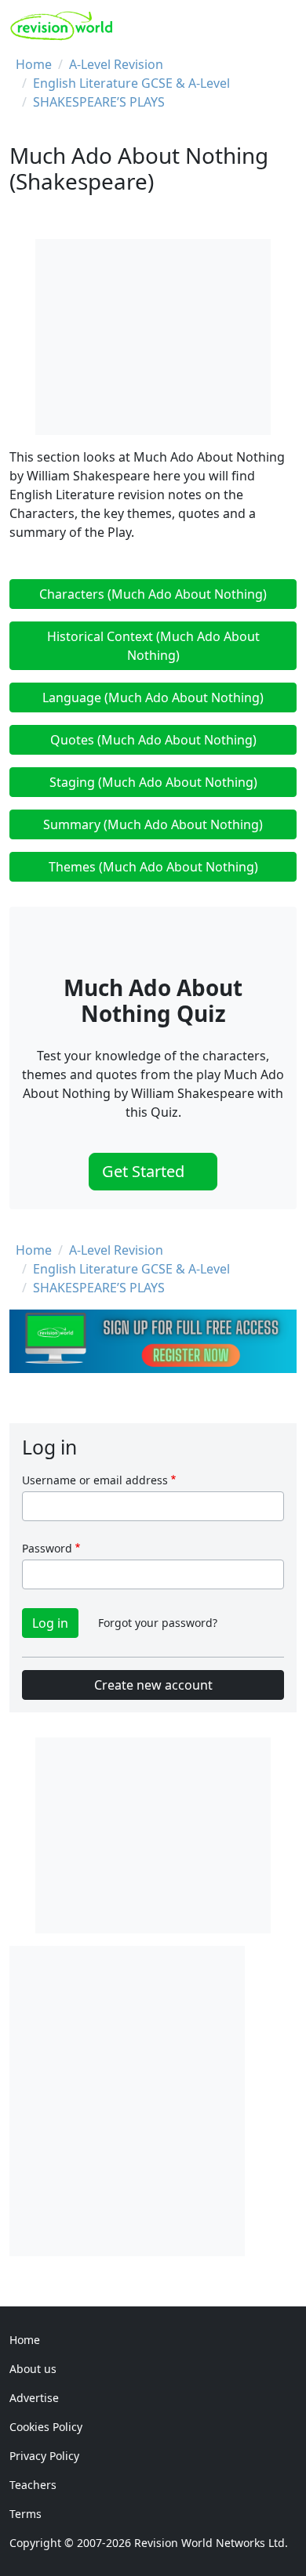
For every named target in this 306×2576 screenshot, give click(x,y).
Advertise (34, 2398)
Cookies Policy (46, 2427)
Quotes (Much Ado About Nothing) (153, 740)
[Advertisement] (153, 2099)
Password (47, 1548)
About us (33, 2369)
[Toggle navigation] (280, 26)
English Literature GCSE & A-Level (131, 83)
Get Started (145, 1171)
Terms (25, 2514)
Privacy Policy (44, 2456)
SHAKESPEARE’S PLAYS (99, 102)
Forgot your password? (158, 1623)
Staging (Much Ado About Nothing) (153, 782)
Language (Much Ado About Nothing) (153, 697)
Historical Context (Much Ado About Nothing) (153, 646)
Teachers (33, 2485)
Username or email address (95, 1480)
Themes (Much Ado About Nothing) (153, 867)
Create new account (153, 1685)
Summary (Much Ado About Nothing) (153, 824)
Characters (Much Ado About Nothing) (153, 594)
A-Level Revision (116, 64)
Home (34, 64)
